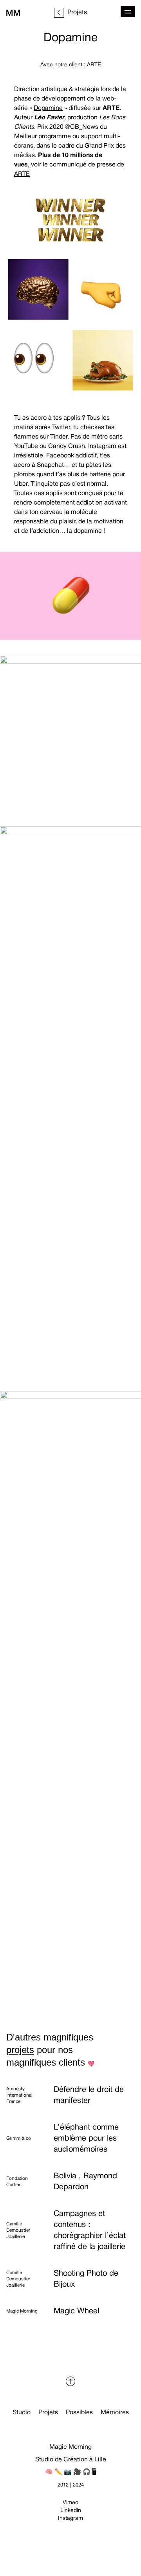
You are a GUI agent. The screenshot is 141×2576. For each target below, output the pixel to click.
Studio (22, 2413)
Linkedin (71, 2511)
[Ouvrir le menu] (128, 12)
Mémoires (115, 2413)
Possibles (79, 2413)
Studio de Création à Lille (71, 2460)
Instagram (70, 2518)
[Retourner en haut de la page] (70, 2381)
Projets (48, 2413)
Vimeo (70, 2503)
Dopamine (48, 108)
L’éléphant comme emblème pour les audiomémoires (86, 2139)
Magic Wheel (76, 2311)
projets (20, 2050)
